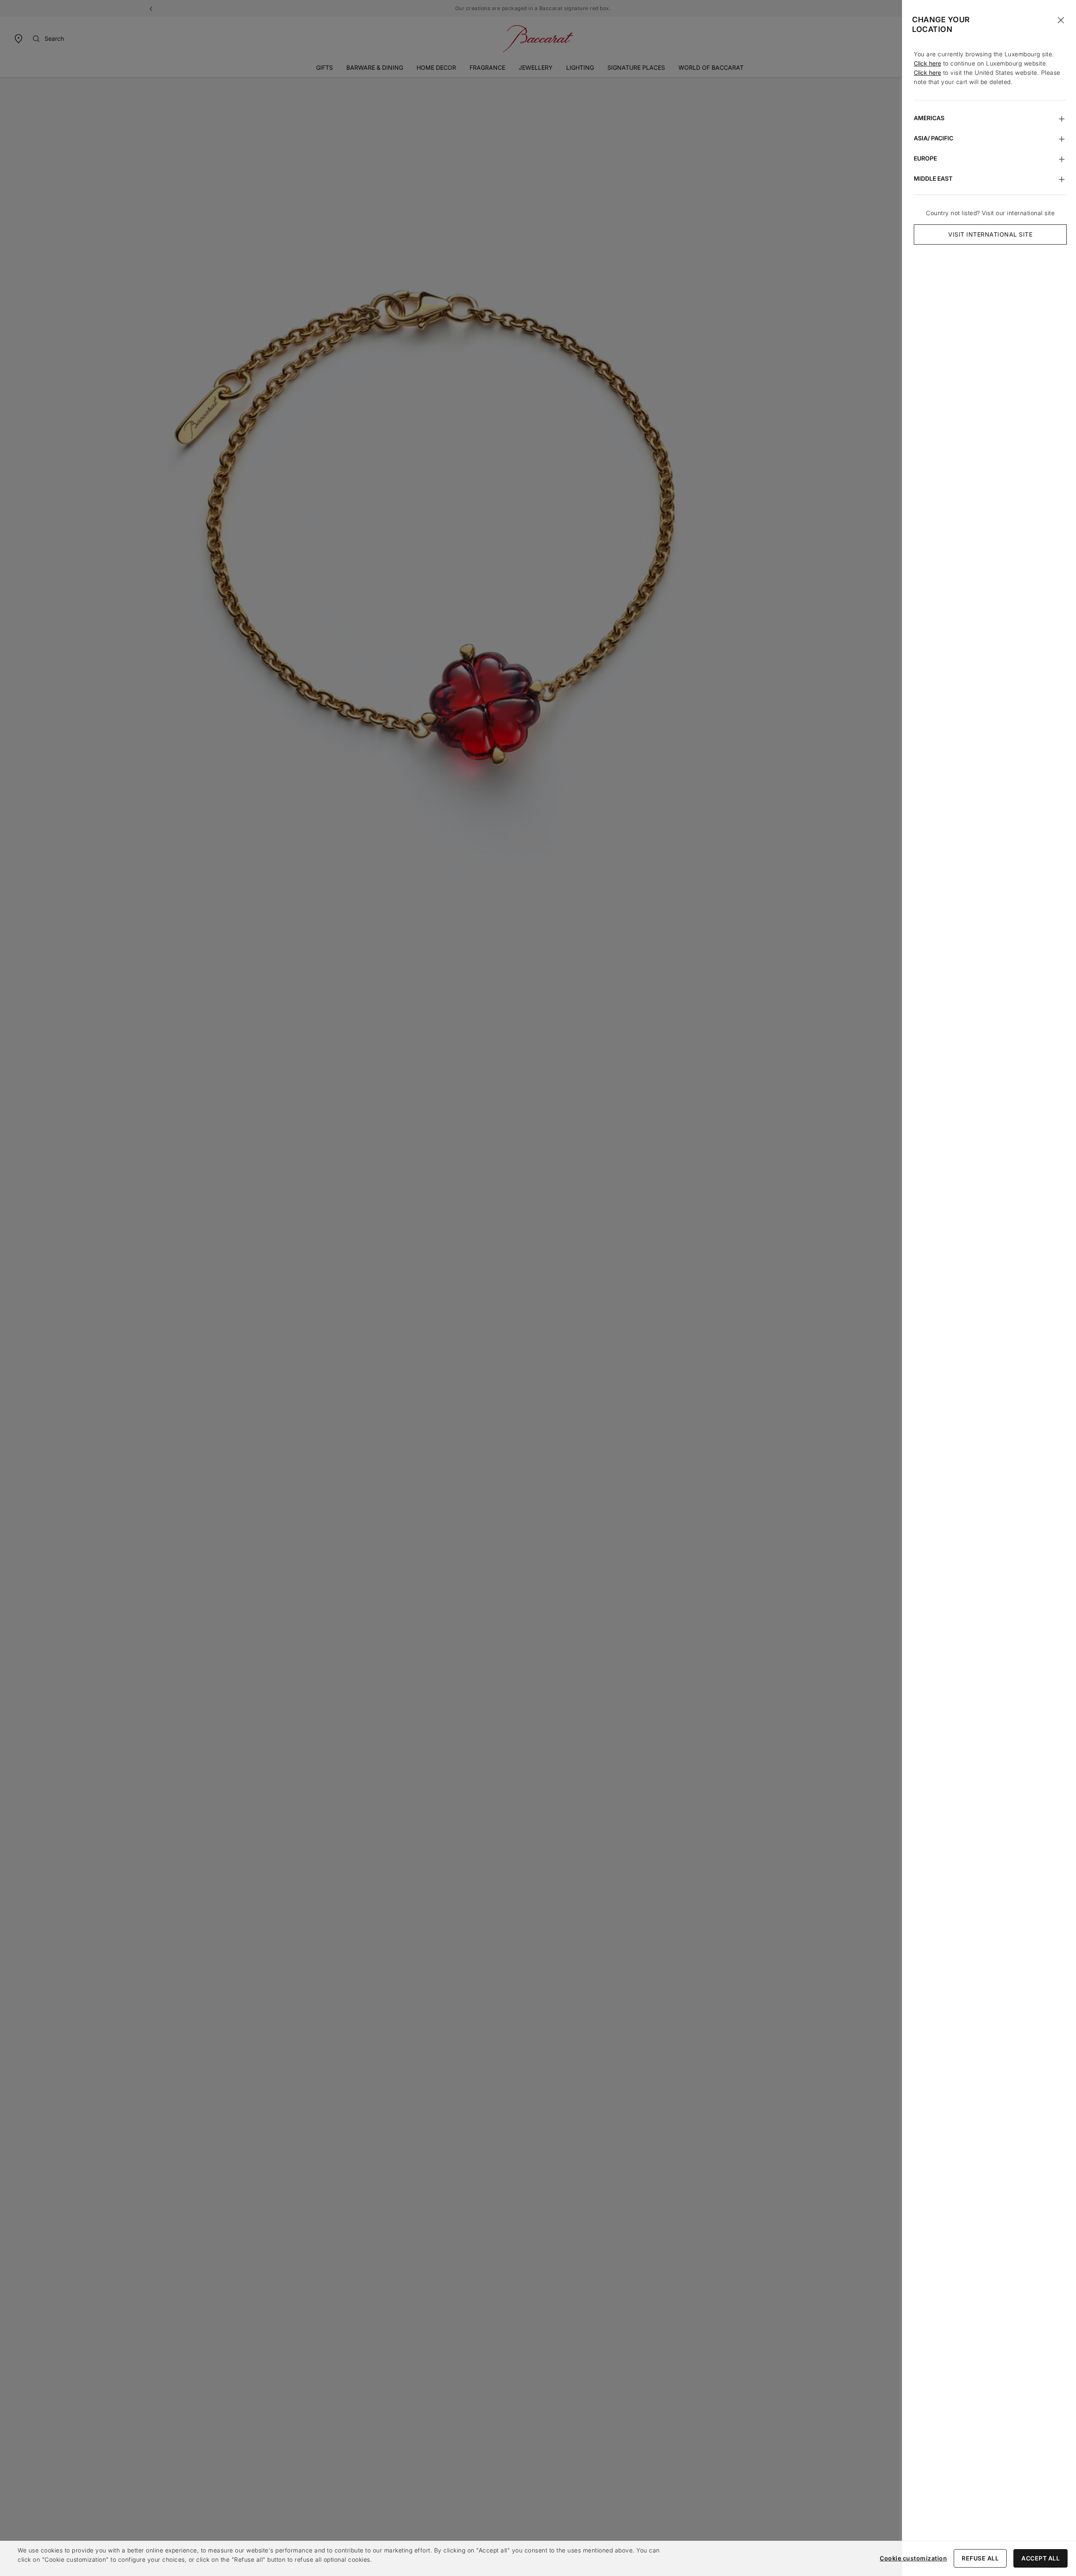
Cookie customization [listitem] (913, 2558)
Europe (925, 158)
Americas (929, 118)
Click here (927, 63)
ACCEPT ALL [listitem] (1040, 2558)
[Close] (1061, 20)
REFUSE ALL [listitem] (980, 2558)
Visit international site (990, 234)
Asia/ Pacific (934, 138)
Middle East (933, 178)
